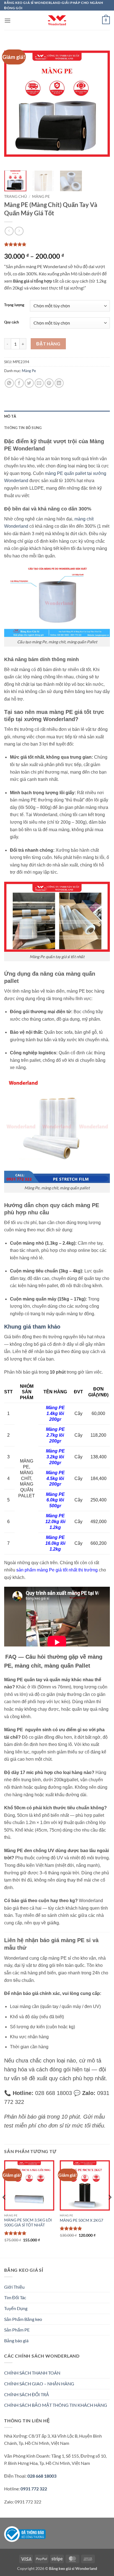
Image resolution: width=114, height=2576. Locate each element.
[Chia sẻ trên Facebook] (19, 383)
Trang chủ (15, 196)
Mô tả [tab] (10, 416)
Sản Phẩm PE (17, 2330)
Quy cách (11, 322)
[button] (7, 20)
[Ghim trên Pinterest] (49, 383)
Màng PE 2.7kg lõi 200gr (55, 1435)
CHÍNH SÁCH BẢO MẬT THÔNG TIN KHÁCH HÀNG (56, 2405)
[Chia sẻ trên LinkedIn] (59, 383)
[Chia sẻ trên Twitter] (29, 383)
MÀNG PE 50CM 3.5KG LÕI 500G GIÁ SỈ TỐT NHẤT (28, 2223)
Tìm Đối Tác (15, 2297)
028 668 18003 (42, 2476)
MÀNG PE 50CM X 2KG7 (81, 2220)
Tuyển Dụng (16, 2308)
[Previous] (13, 104)
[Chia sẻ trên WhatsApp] (9, 383)
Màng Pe (41, 196)
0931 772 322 (34, 2489)
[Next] (101, 104)
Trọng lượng (14, 305)
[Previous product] (19, 231)
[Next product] (9, 231)
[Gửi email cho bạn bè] (39, 383)
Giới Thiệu (14, 2287)
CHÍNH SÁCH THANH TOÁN (32, 2373)
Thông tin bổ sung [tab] (23, 428)
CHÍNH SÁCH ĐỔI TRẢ (27, 2394)
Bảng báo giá (16, 2340)
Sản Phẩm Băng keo (23, 2319)
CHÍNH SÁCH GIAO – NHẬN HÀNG (39, 2384)
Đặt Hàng (48, 344)
